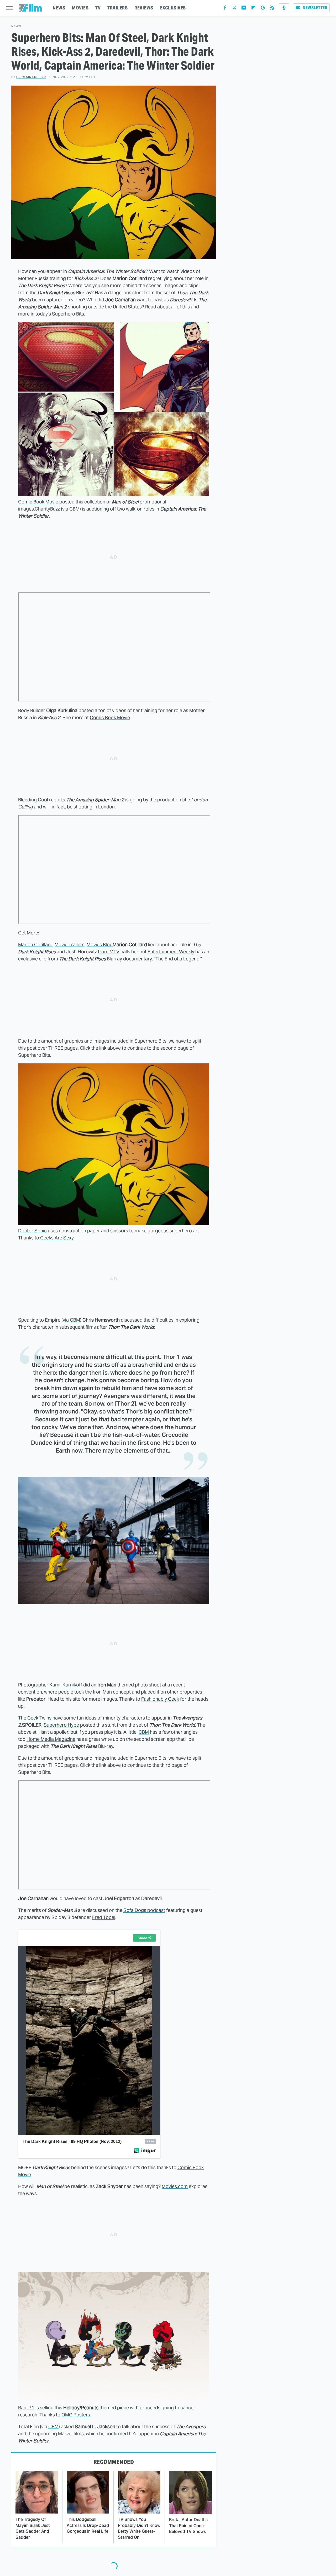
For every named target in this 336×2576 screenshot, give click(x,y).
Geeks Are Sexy (57, 1238)
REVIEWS (144, 8)
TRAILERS (117, 8)
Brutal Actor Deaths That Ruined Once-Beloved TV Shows (188, 2526)
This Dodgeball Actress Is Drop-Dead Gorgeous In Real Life (88, 2525)
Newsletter (315, 8)
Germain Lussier (31, 77)
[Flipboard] (253, 9)
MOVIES (80, 8)
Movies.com (175, 2186)
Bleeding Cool (33, 800)
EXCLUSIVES (173, 8)
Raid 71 (26, 2408)
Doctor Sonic (32, 1231)
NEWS (59, 8)
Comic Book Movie (38, 502)
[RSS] (272, 9)
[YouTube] (244, 9)
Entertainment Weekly (171, 952)
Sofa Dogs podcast (144, 1910)
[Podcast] (284, 8)
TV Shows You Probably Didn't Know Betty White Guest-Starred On (139, 2528)
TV (98, 8)
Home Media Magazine (51, 1739)
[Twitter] (234, 9)
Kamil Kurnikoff (66, 1685)
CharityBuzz (47, 509)
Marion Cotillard (35, 945)
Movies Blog (100, 945)
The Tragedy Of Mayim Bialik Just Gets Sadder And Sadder (33, 2528)
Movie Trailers (70, 945)
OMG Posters (76, 2415)
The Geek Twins (35, 1718)
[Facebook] (225, 9)
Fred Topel (104, 1917)
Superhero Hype (61, 1725)
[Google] (263, 9)
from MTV (109, 952)
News (16, 26)
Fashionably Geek (160, 1699)
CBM (74, 509)
